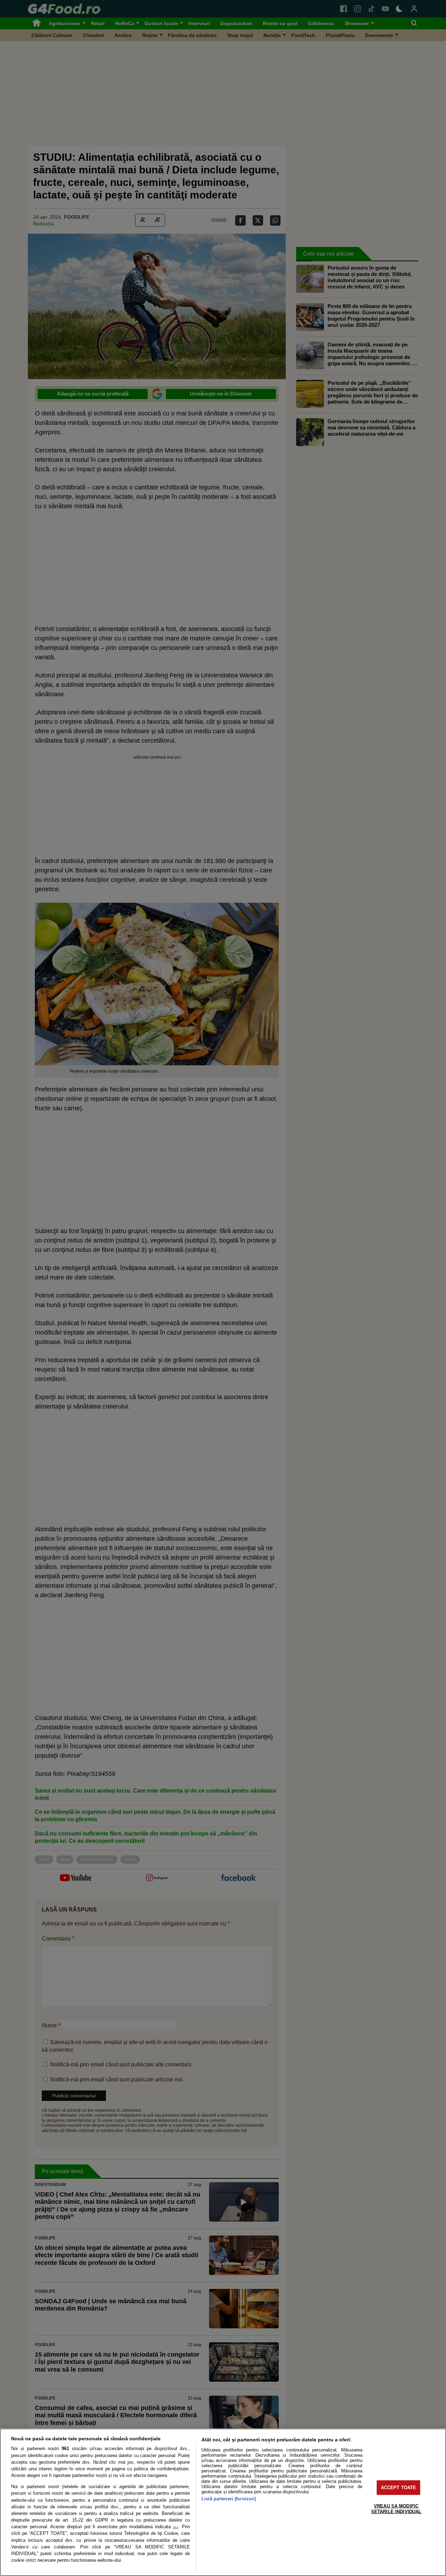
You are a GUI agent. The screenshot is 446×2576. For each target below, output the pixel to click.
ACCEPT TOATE (399, 2488)
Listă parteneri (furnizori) (229, 2499)
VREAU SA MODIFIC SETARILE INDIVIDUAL (396, 2509)
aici (175, 2527)
